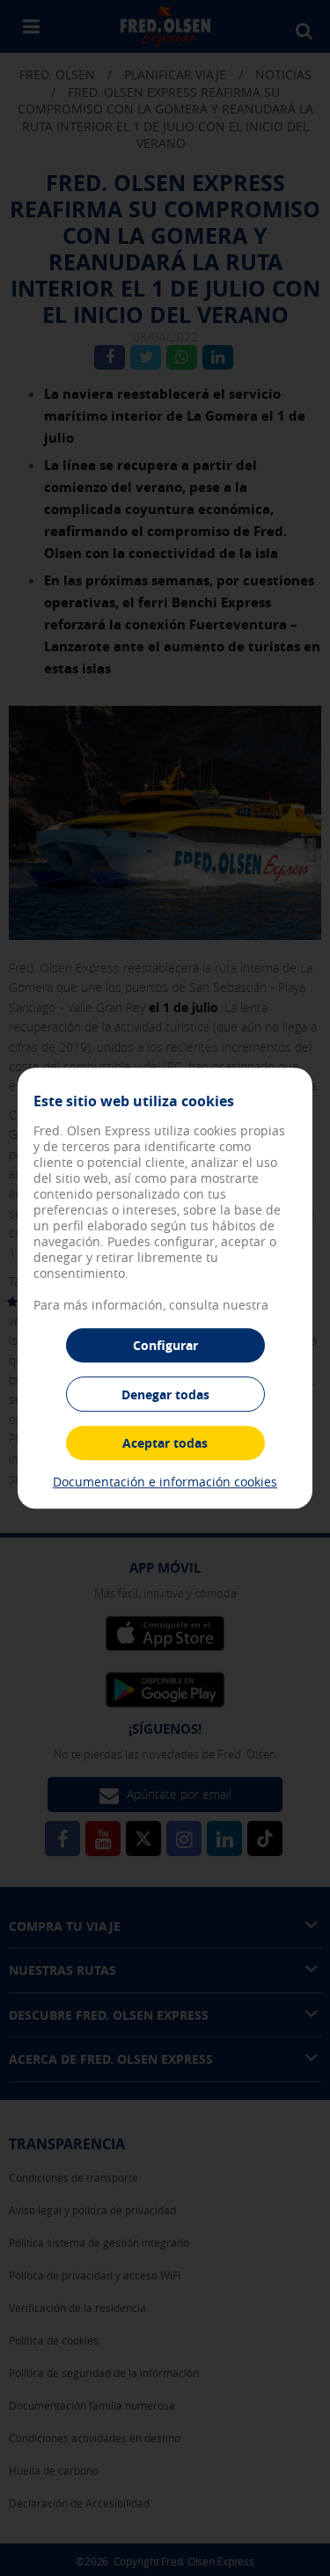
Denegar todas (165, 1394)
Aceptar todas (165, 1443)
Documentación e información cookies (165, 1482)
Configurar (165, 1345)
